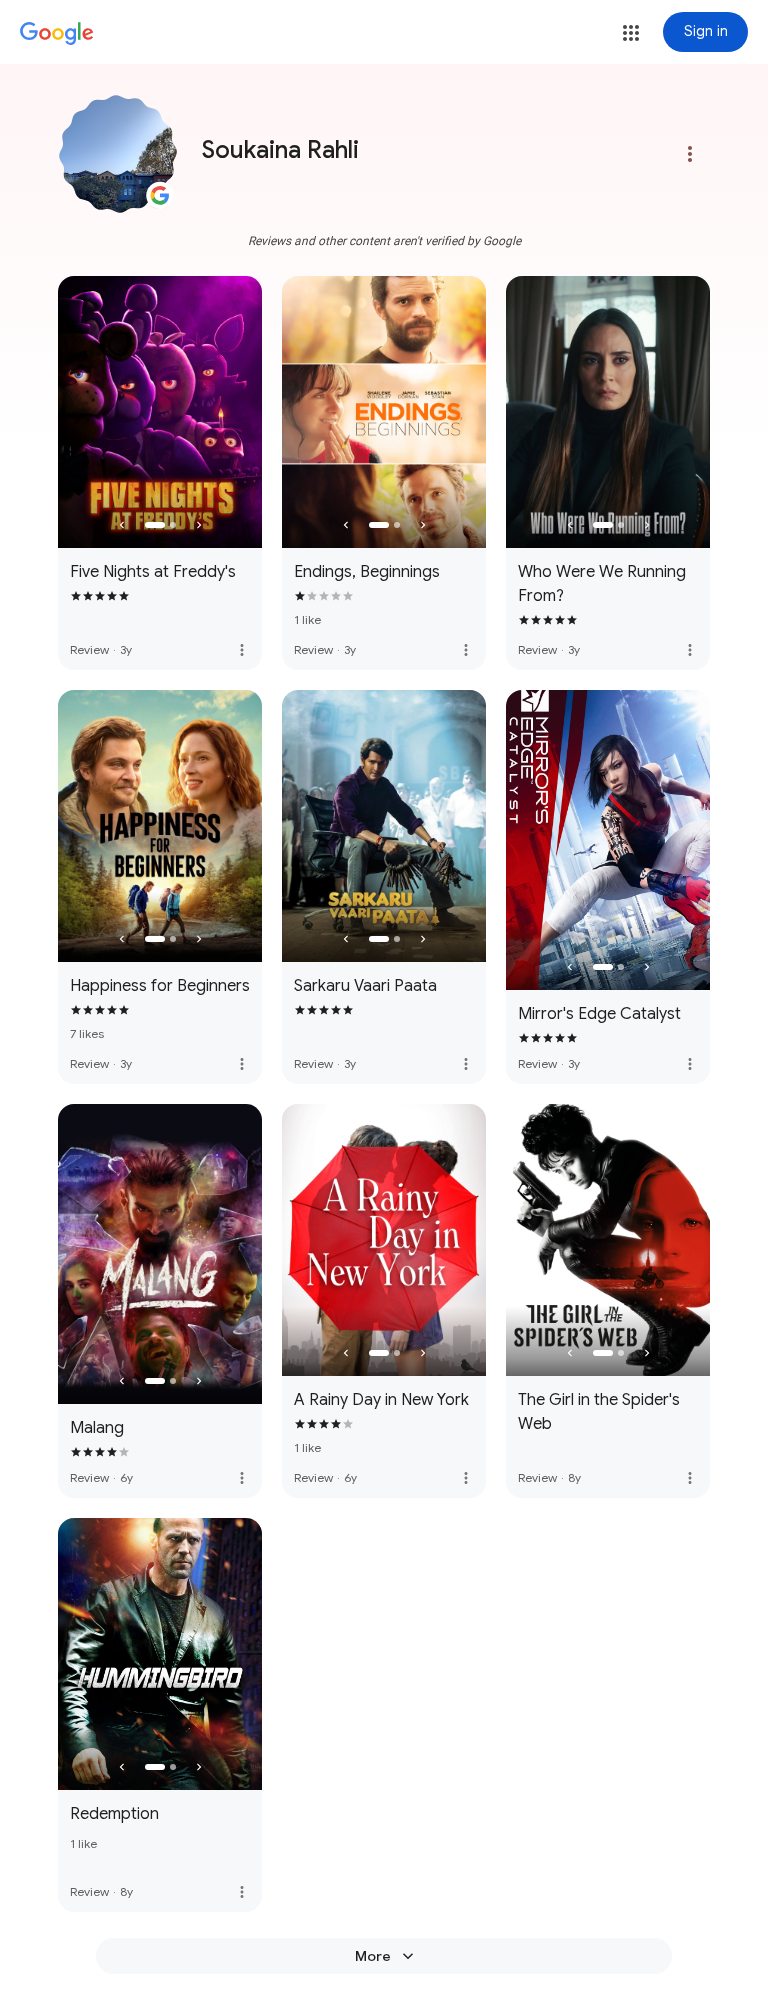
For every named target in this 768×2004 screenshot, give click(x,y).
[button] (631, 33)
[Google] (57, 34)
